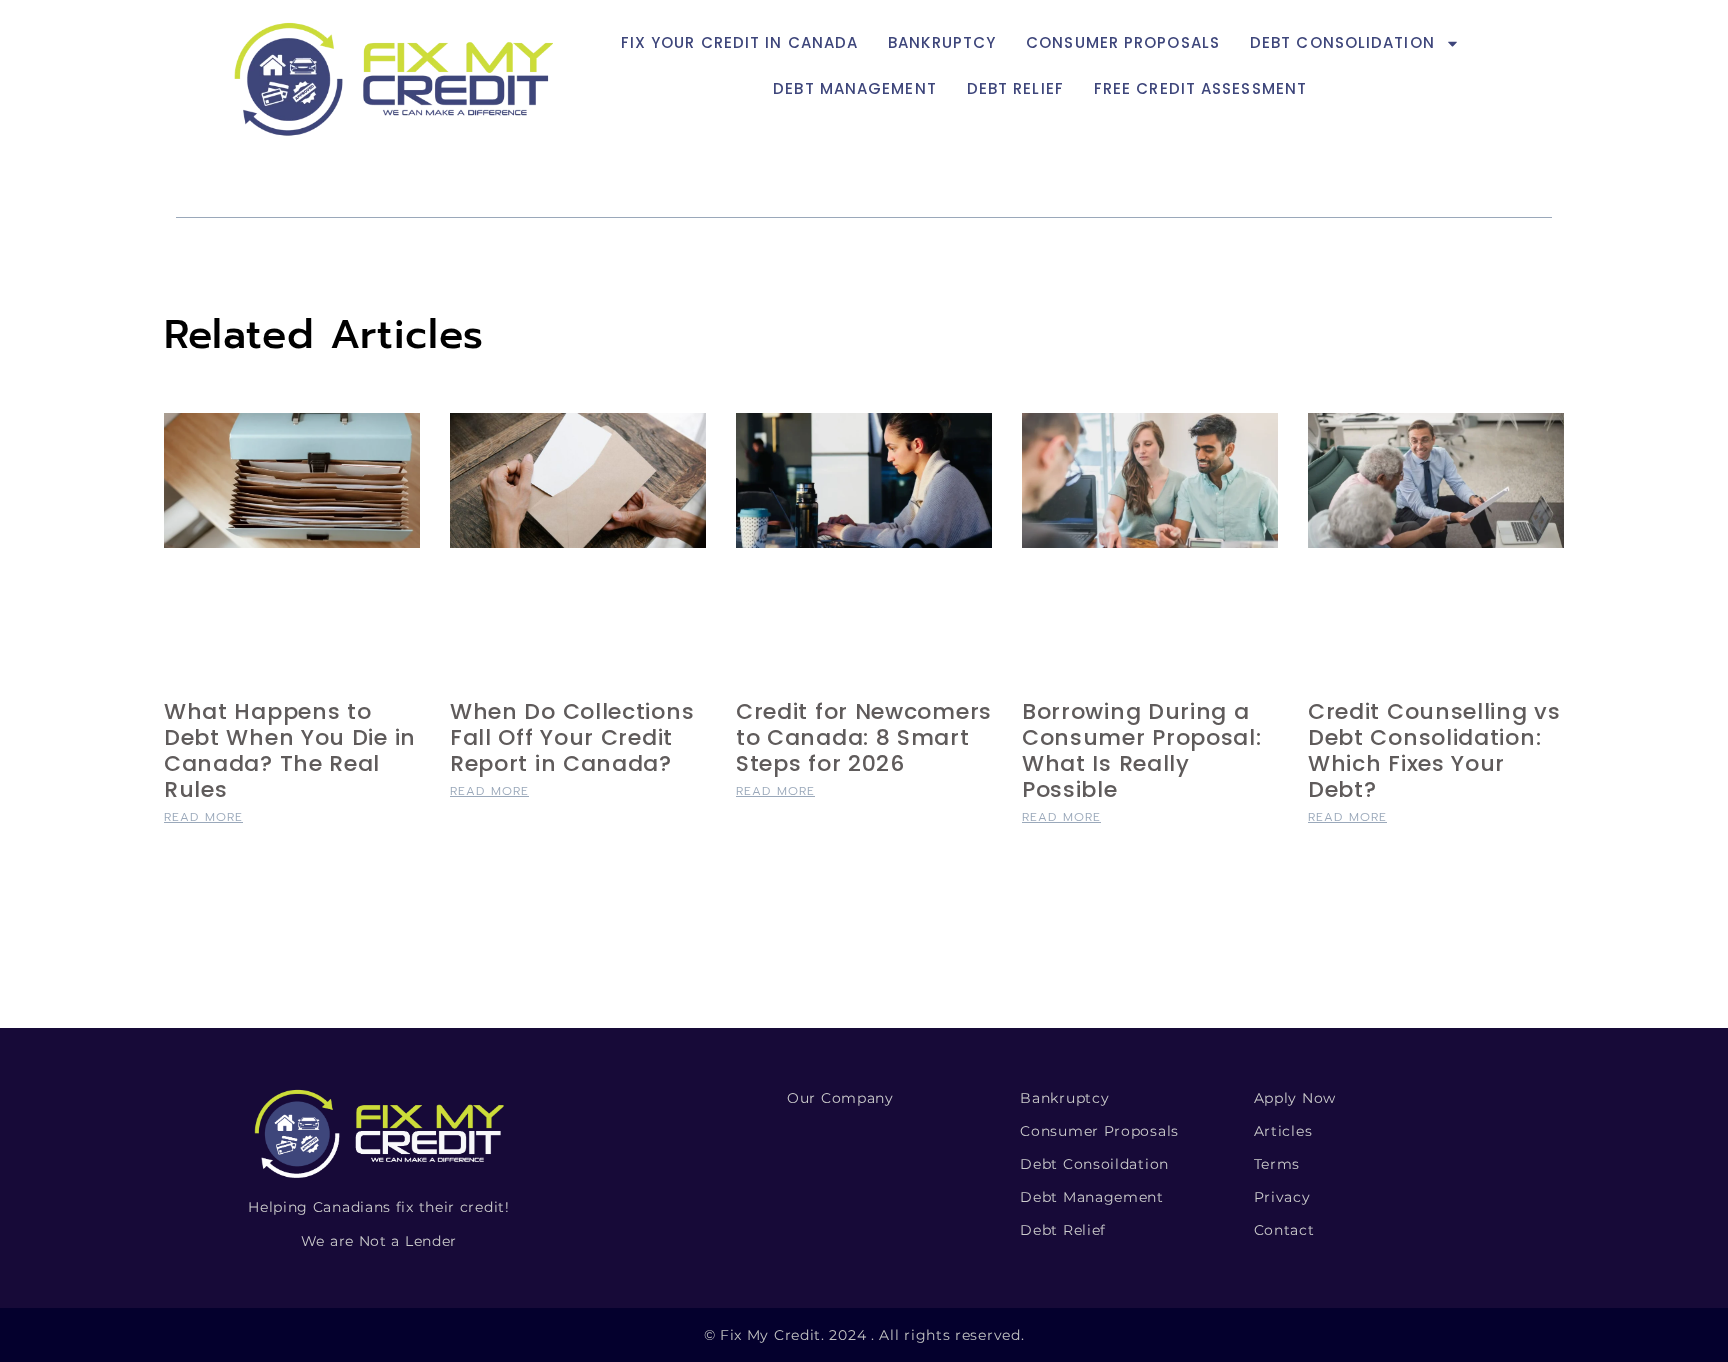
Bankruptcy (942, 42)
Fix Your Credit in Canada (740, 42)
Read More (203, 817)
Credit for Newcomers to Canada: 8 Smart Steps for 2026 (864, 737)
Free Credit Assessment (1200, 88)
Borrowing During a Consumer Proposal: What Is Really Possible (1142, 750)
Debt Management (855, 88)
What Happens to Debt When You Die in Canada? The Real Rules (290, 750)
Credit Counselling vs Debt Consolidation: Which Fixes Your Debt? (1434, 750)
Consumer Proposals (1123, 42)
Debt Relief (1015, 88)
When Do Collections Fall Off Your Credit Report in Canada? (572, 737)
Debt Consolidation (1342, 42)
